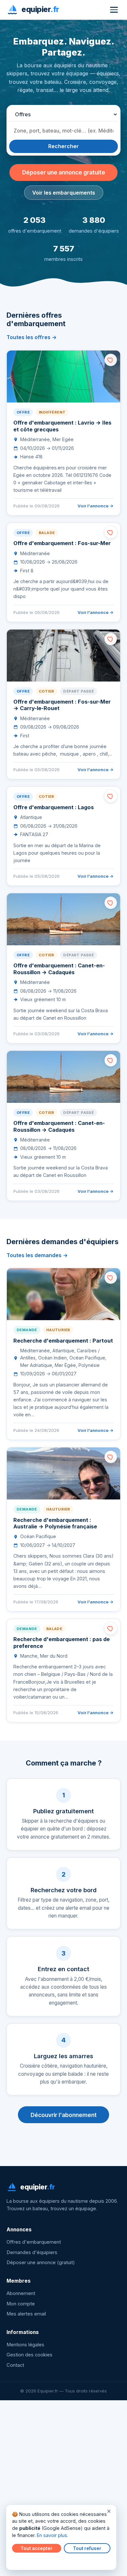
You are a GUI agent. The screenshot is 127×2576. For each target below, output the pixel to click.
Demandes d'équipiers (32, 2252)
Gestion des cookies (29, 2355)
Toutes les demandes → (37, 1255)
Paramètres (26, 2560)
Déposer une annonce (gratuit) (41, 2263)
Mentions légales (25, 2345)
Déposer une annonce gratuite (64, 172)
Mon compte (21, 2304)
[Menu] (114, 10)
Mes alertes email (26, 2314)
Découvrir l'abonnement (64, 2115)
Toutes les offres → (32, 337)
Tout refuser (87, 2548)
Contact (15, 2365)
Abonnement (21, 2293)
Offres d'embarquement (34, 2242)
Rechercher (63, 146)
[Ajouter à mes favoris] (111, 360)
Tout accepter (36, 2548)
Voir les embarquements (64, 193)
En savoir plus (52, 2535)
